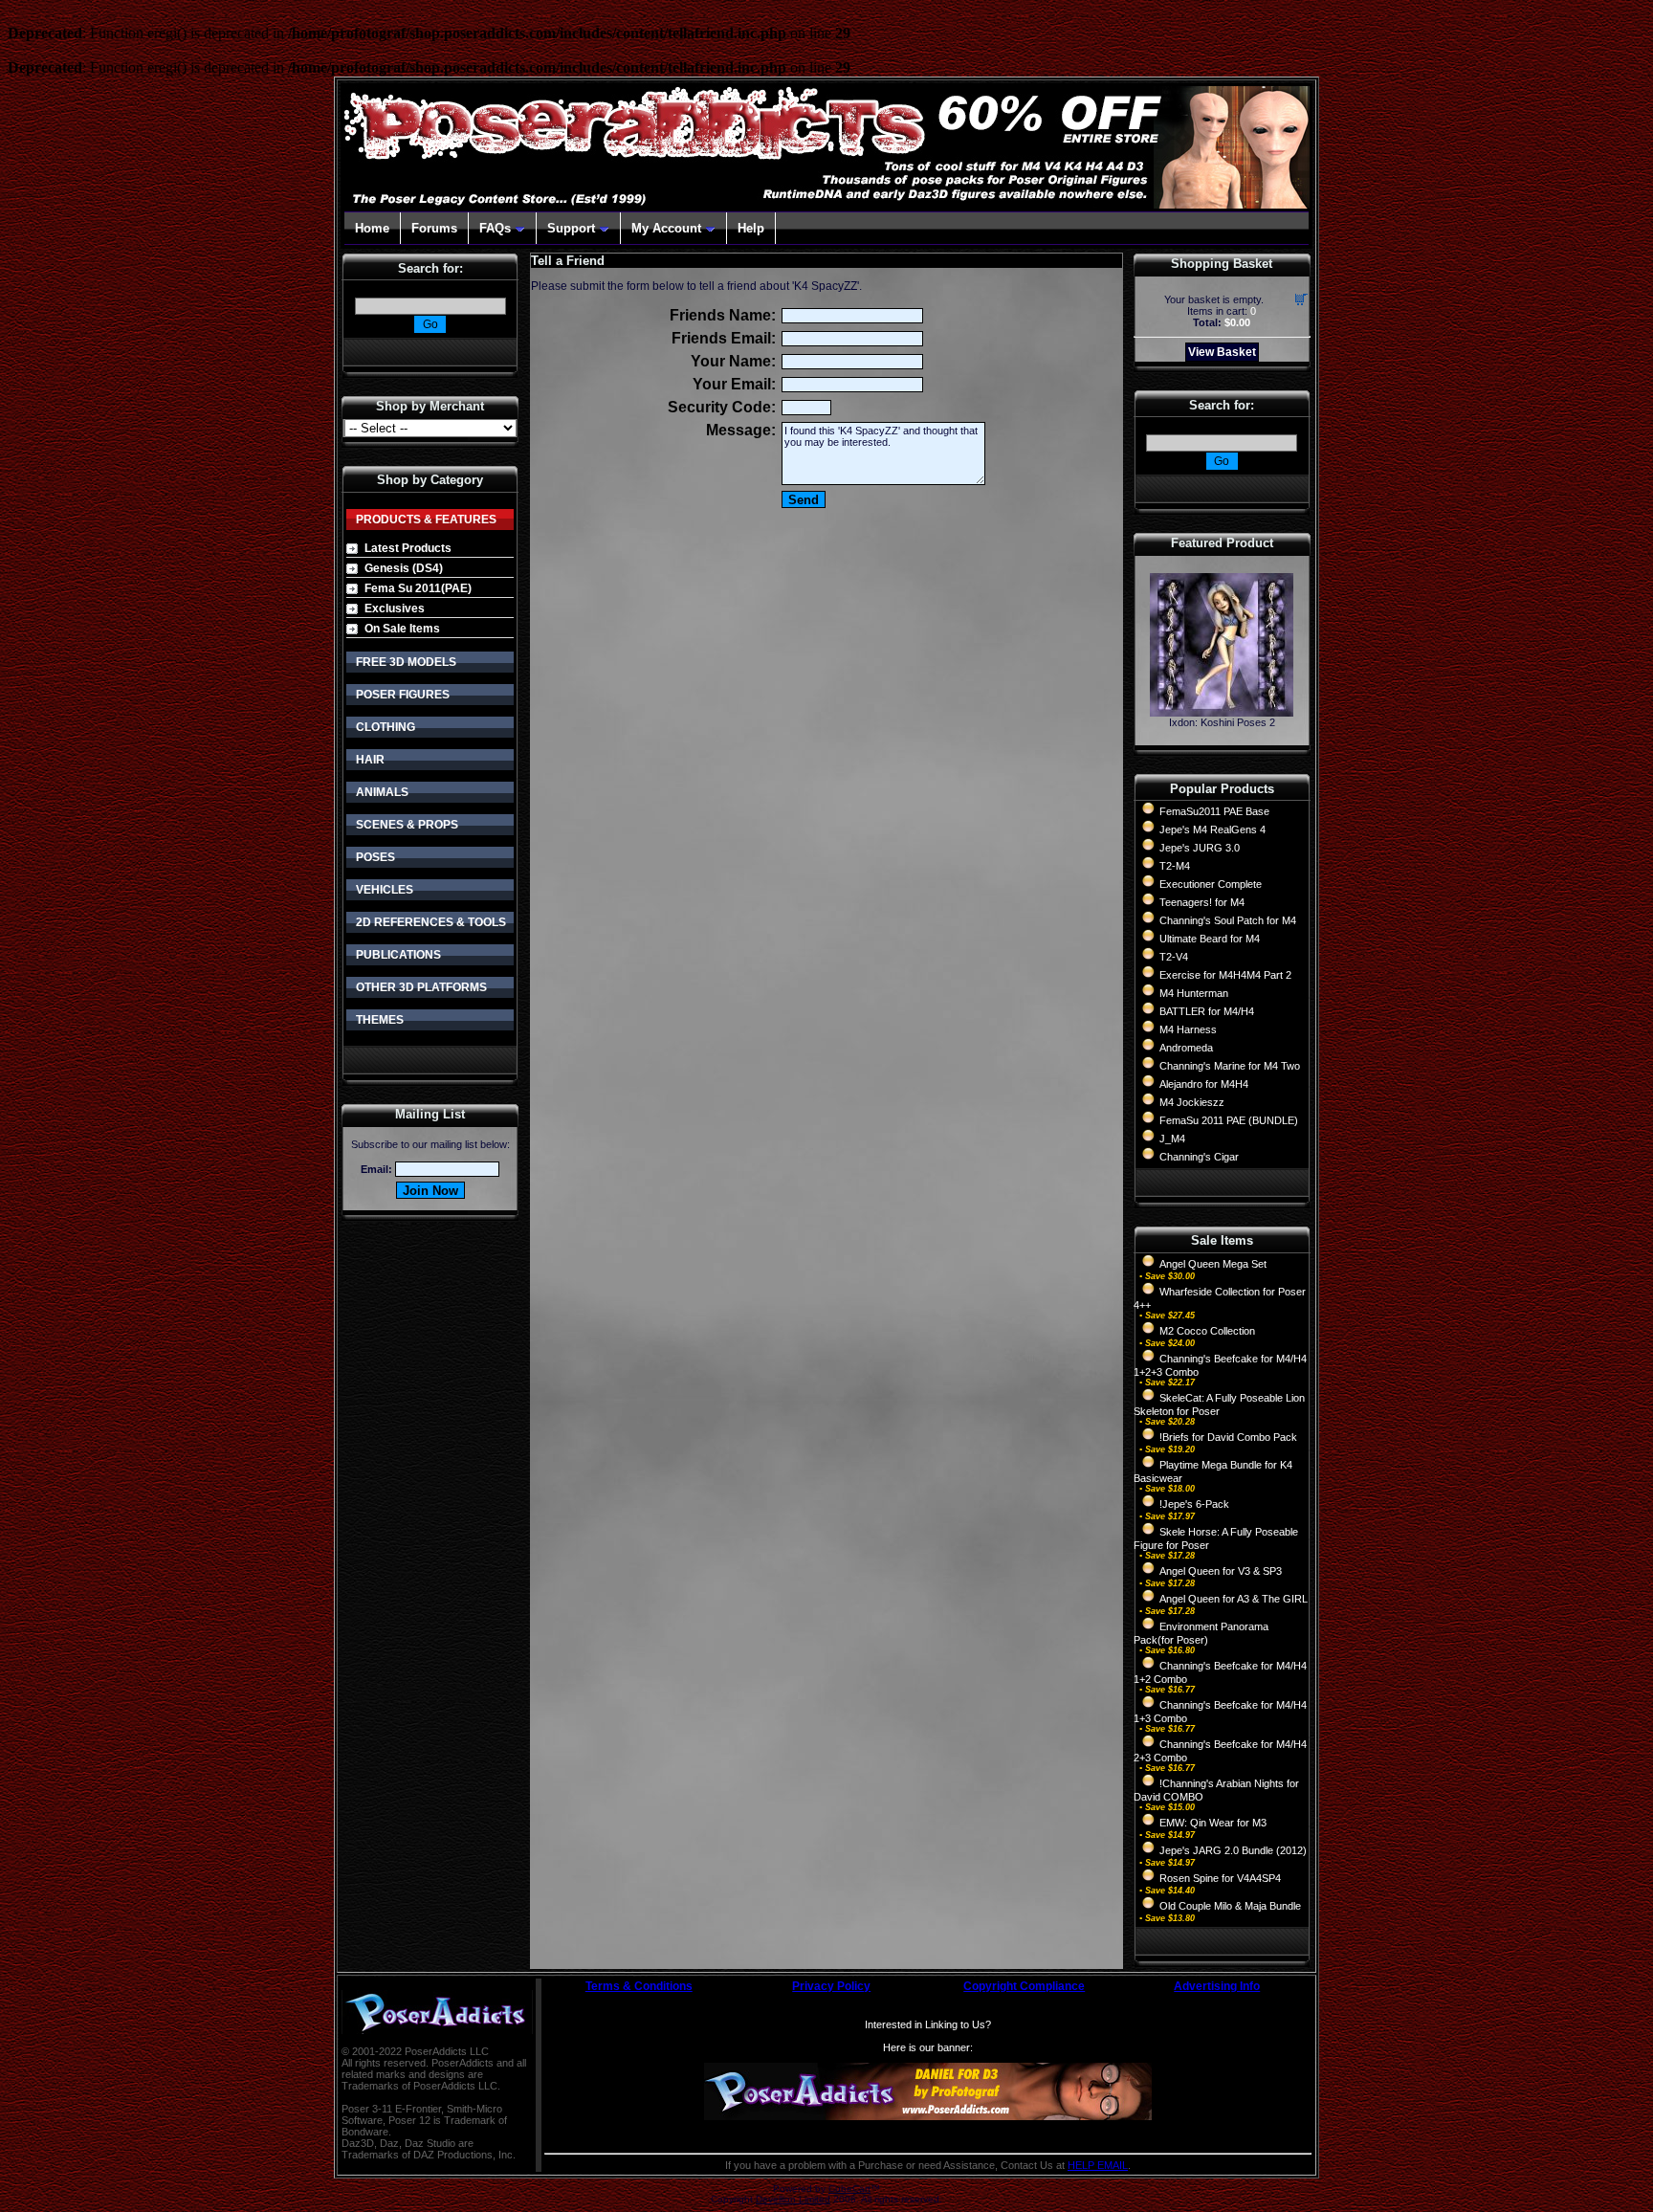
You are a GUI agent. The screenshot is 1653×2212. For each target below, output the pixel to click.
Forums (434, 228)
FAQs (495, 228)
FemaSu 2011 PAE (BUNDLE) (1229, 1120)
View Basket (1222, 352)
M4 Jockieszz (1192, 1102)
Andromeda (1186, 1048)
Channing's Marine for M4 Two (1230, 1066)
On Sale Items (402, 629)
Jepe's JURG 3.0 (1200, 848)
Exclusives (395, 608)
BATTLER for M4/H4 (1207, 1011)
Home (372, 228)
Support (571, 228)
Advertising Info (1217, 1986)
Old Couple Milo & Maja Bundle (1230, 1906)
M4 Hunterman (1194, 993)
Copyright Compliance (1024, 1986)
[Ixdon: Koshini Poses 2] (1222, 711)
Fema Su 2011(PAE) (418, 588)
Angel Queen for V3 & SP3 (1221, 1571)
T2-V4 (1174, 957)
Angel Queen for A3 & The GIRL (1234, 1599)
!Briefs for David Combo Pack (1228, 1437)
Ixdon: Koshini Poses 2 (1222, 722)
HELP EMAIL (1098, 2165)
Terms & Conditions (639, 1986)
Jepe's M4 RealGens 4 (1212, 829)
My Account (666, 228)
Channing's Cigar (1199, 1157)
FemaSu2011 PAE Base (1214, 811)
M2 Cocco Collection (1207, 1331)
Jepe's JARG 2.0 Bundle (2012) (1233, 1850)
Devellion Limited (793, 2199)
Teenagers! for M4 (1202, 902)
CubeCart (849, 2189)
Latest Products (408, 548)
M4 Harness (1188, 1029)
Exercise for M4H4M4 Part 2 (1225, 975)
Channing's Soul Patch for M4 (1228, 920)
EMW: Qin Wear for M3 (1213, 1823)
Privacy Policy (831, 1986)
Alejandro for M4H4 (1204, 1084)
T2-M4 (1175, 866)
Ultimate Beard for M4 (1210, 939)
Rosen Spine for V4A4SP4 (1220, 1878)
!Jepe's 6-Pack (1194, 1504)
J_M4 (1172, 1139)
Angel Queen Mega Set (1213, 1264)
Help (751, 228)
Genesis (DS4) (404, 568)
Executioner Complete (1211, 884)
